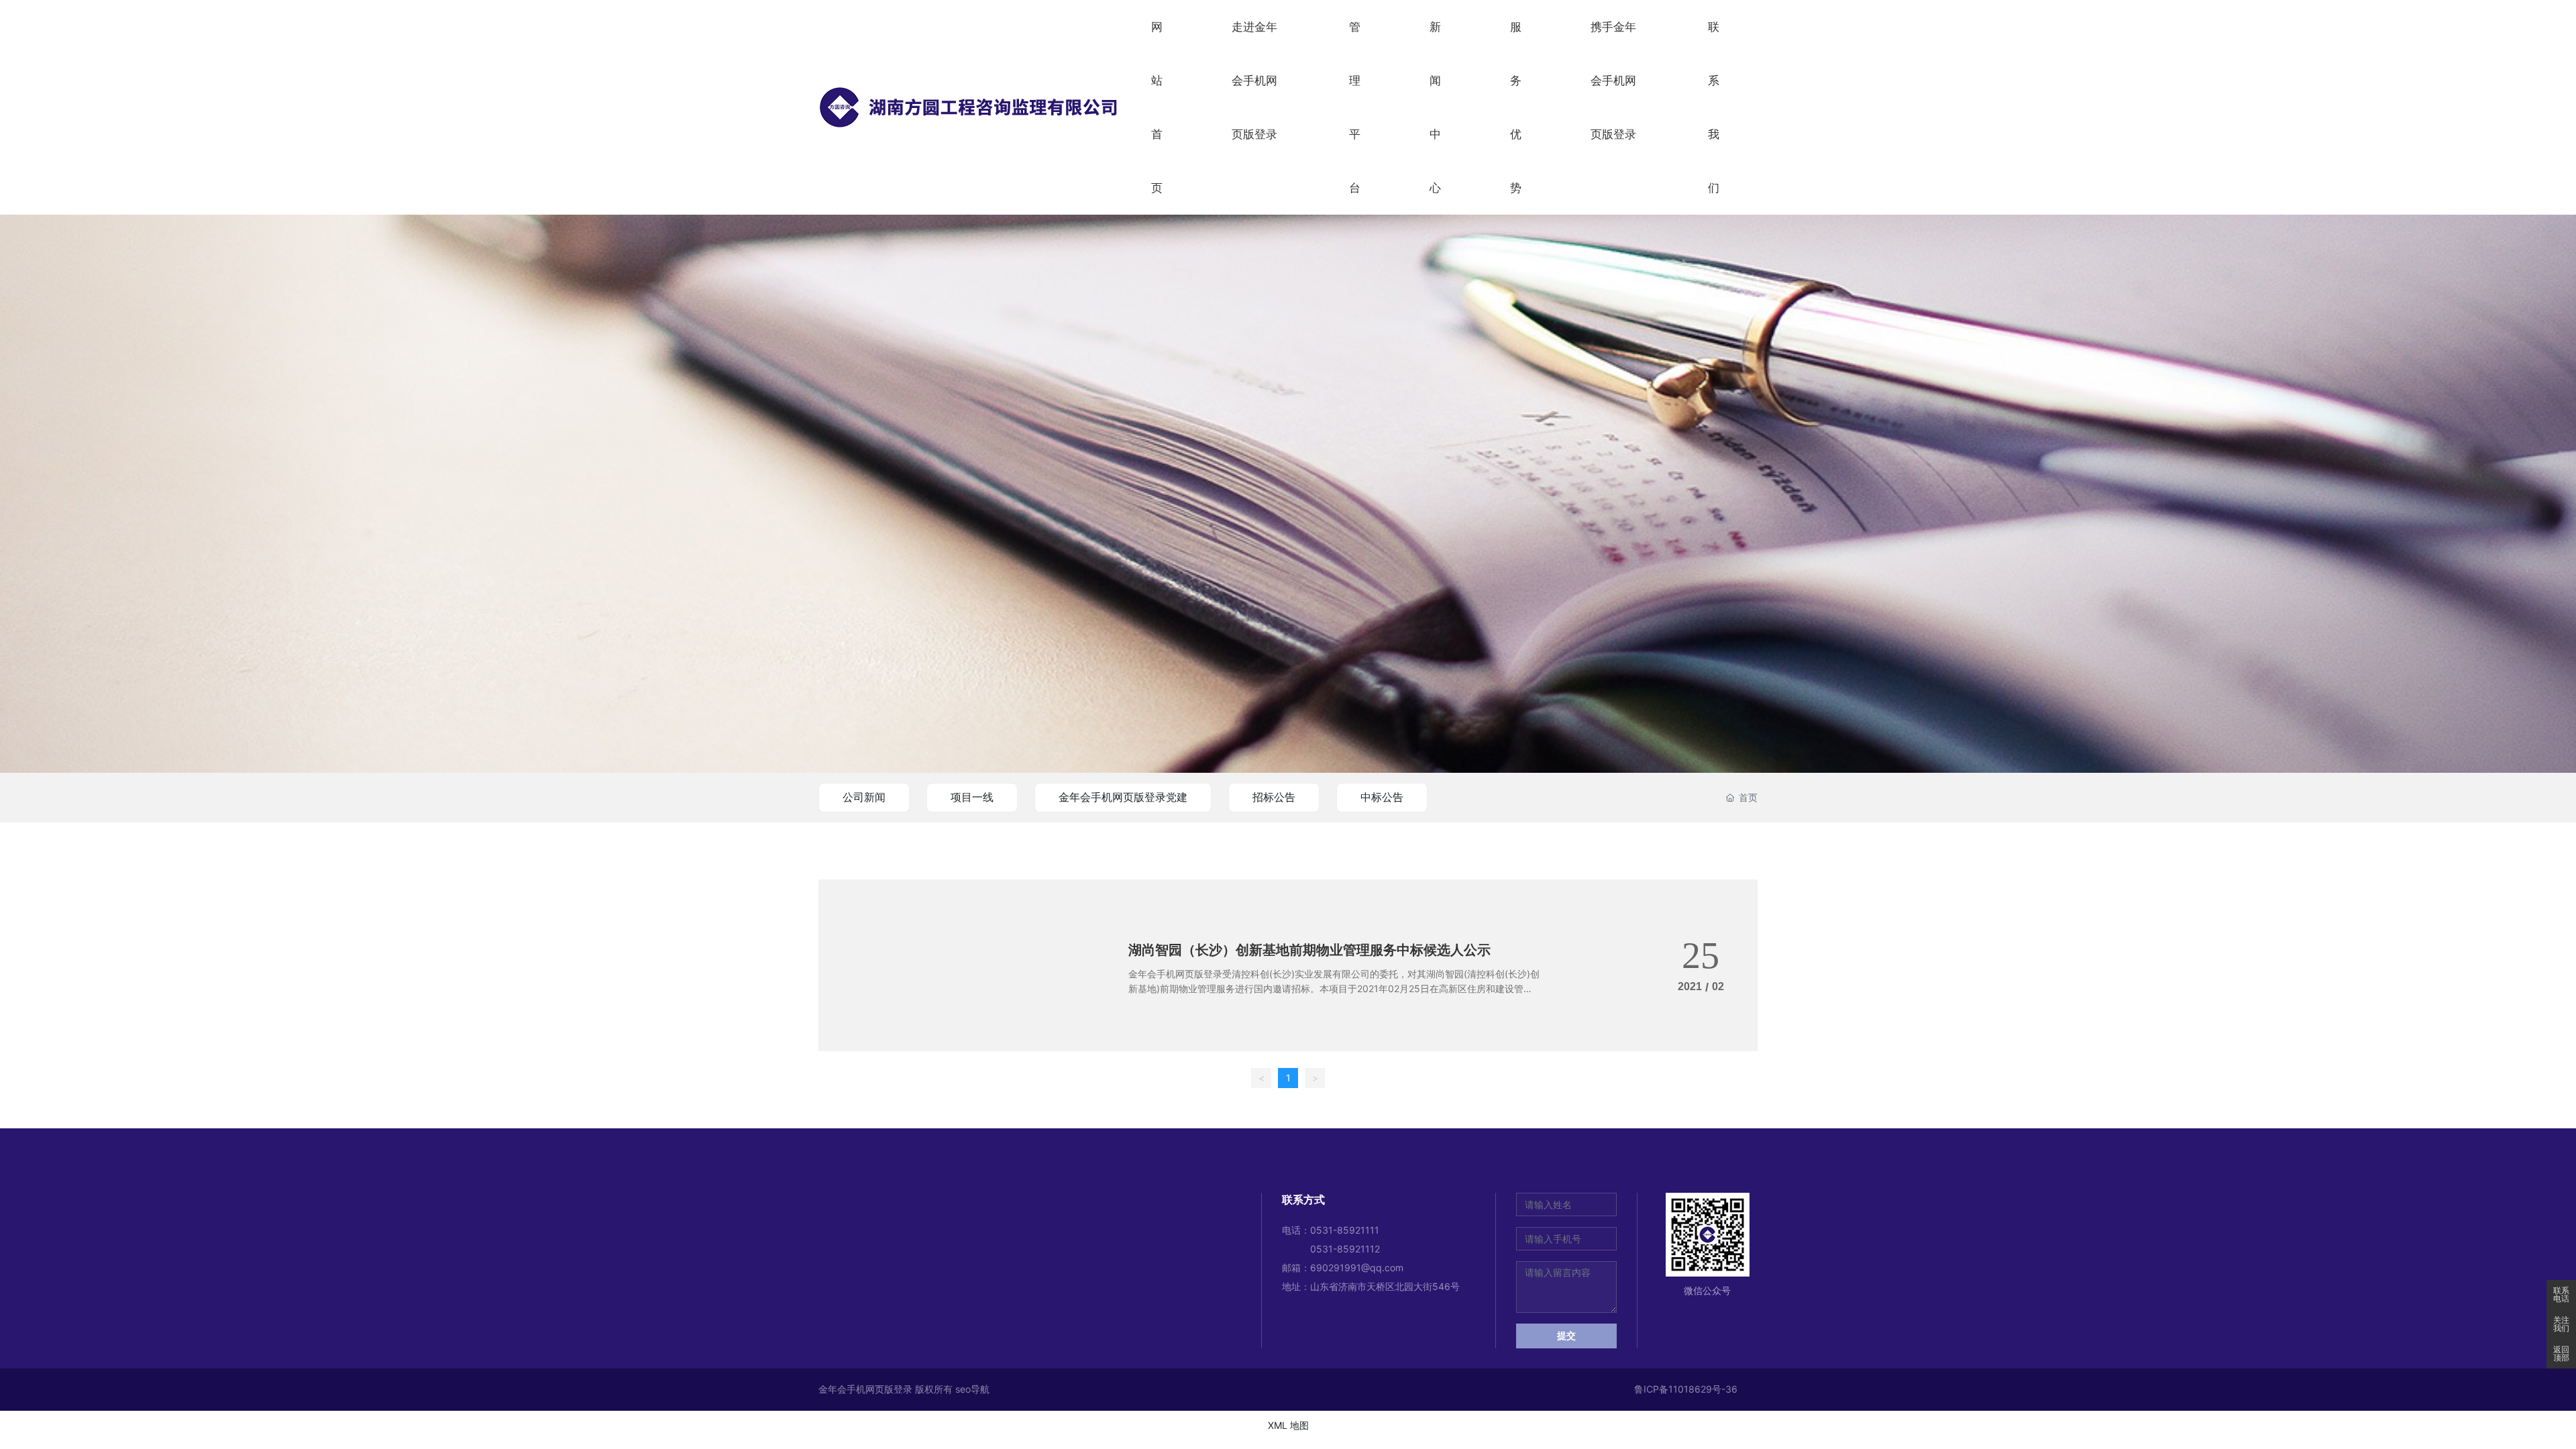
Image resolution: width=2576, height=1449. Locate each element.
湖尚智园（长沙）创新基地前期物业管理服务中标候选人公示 (1309, 950)
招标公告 (1274, 797)
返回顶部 (2561, 1354)
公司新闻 (864, 797)
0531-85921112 (1345, 1249)
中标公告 (1382, 797)
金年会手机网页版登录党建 (1123, 797)
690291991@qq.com (1357, 1268)
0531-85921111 (1345, 1230)
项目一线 (972, 797)
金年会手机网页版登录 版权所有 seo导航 (904, 1389)
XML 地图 (1288, 1425)
